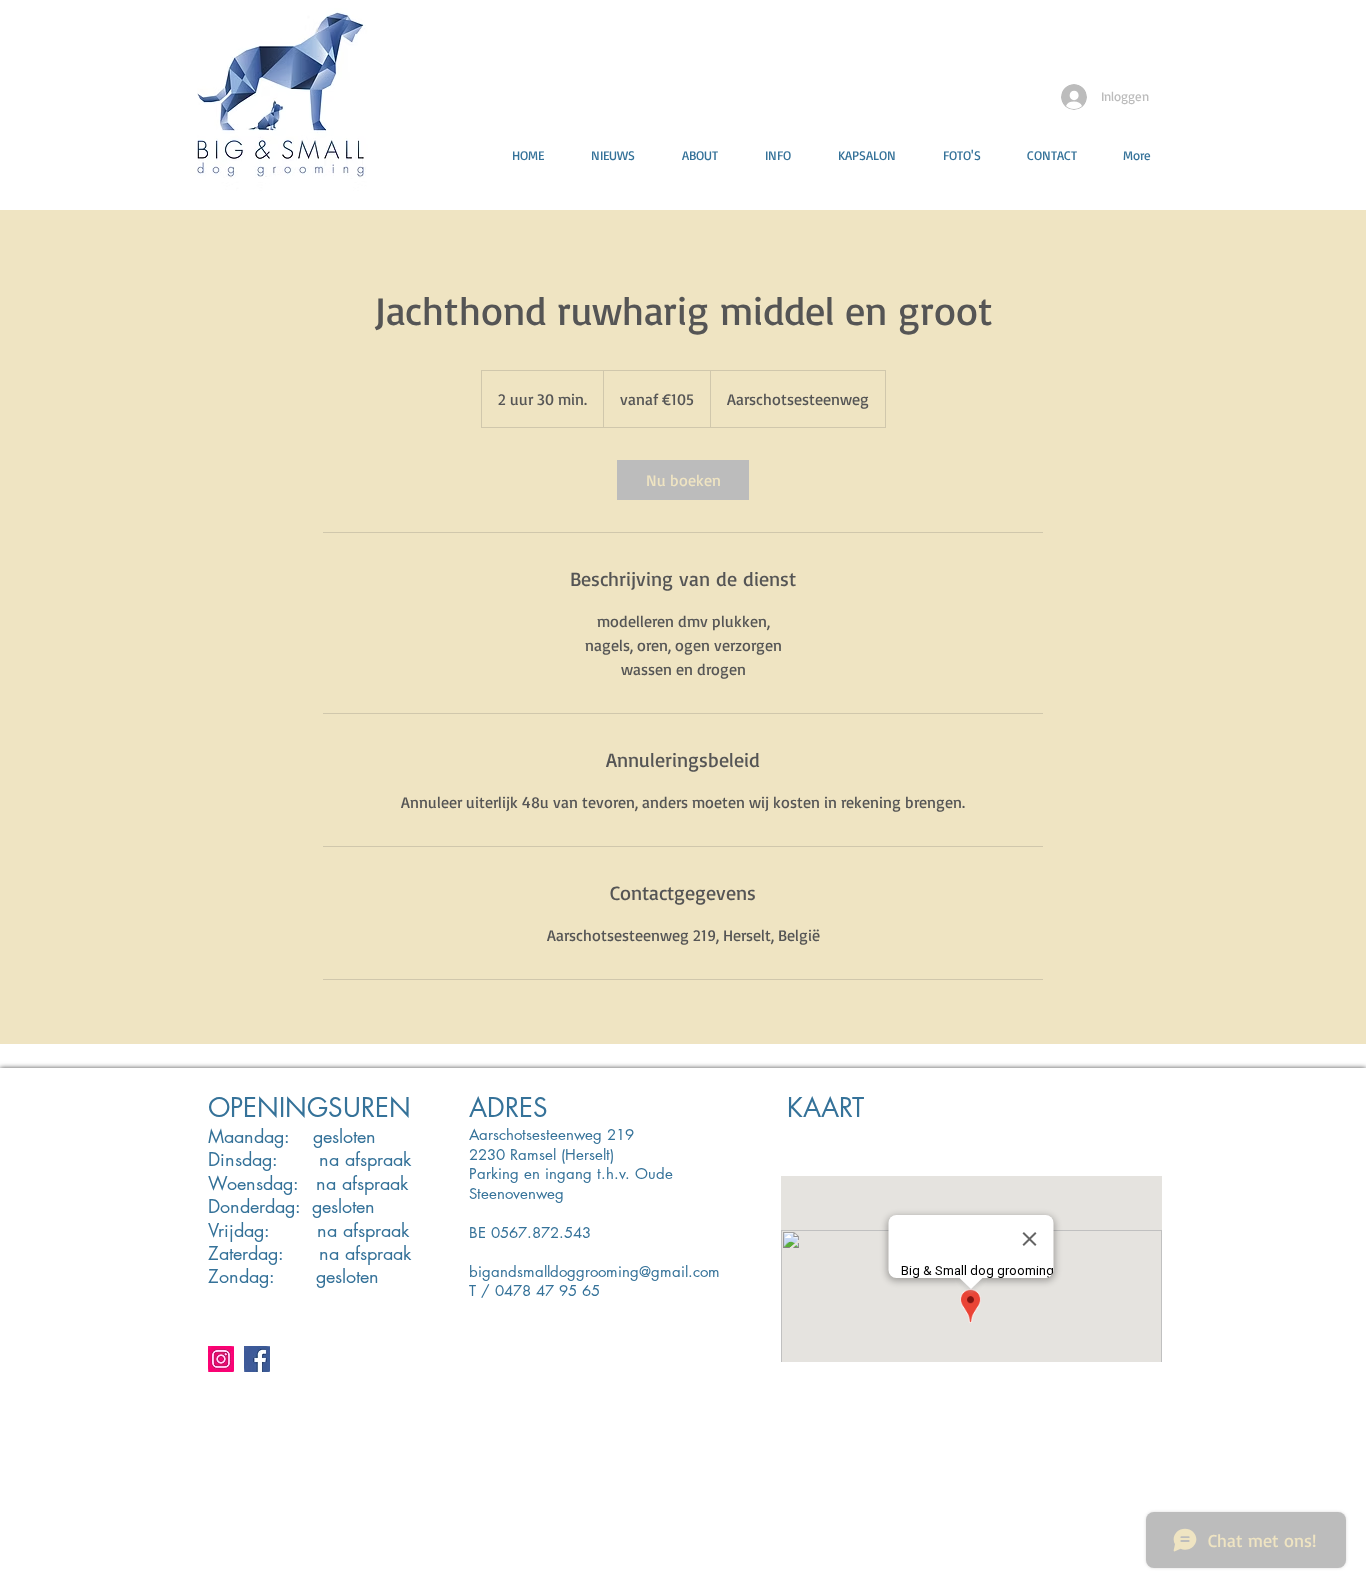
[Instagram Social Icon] (221, 1359)
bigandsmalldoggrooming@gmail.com (594, 1271)
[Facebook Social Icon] (257, 1359)
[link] (683, 480)
